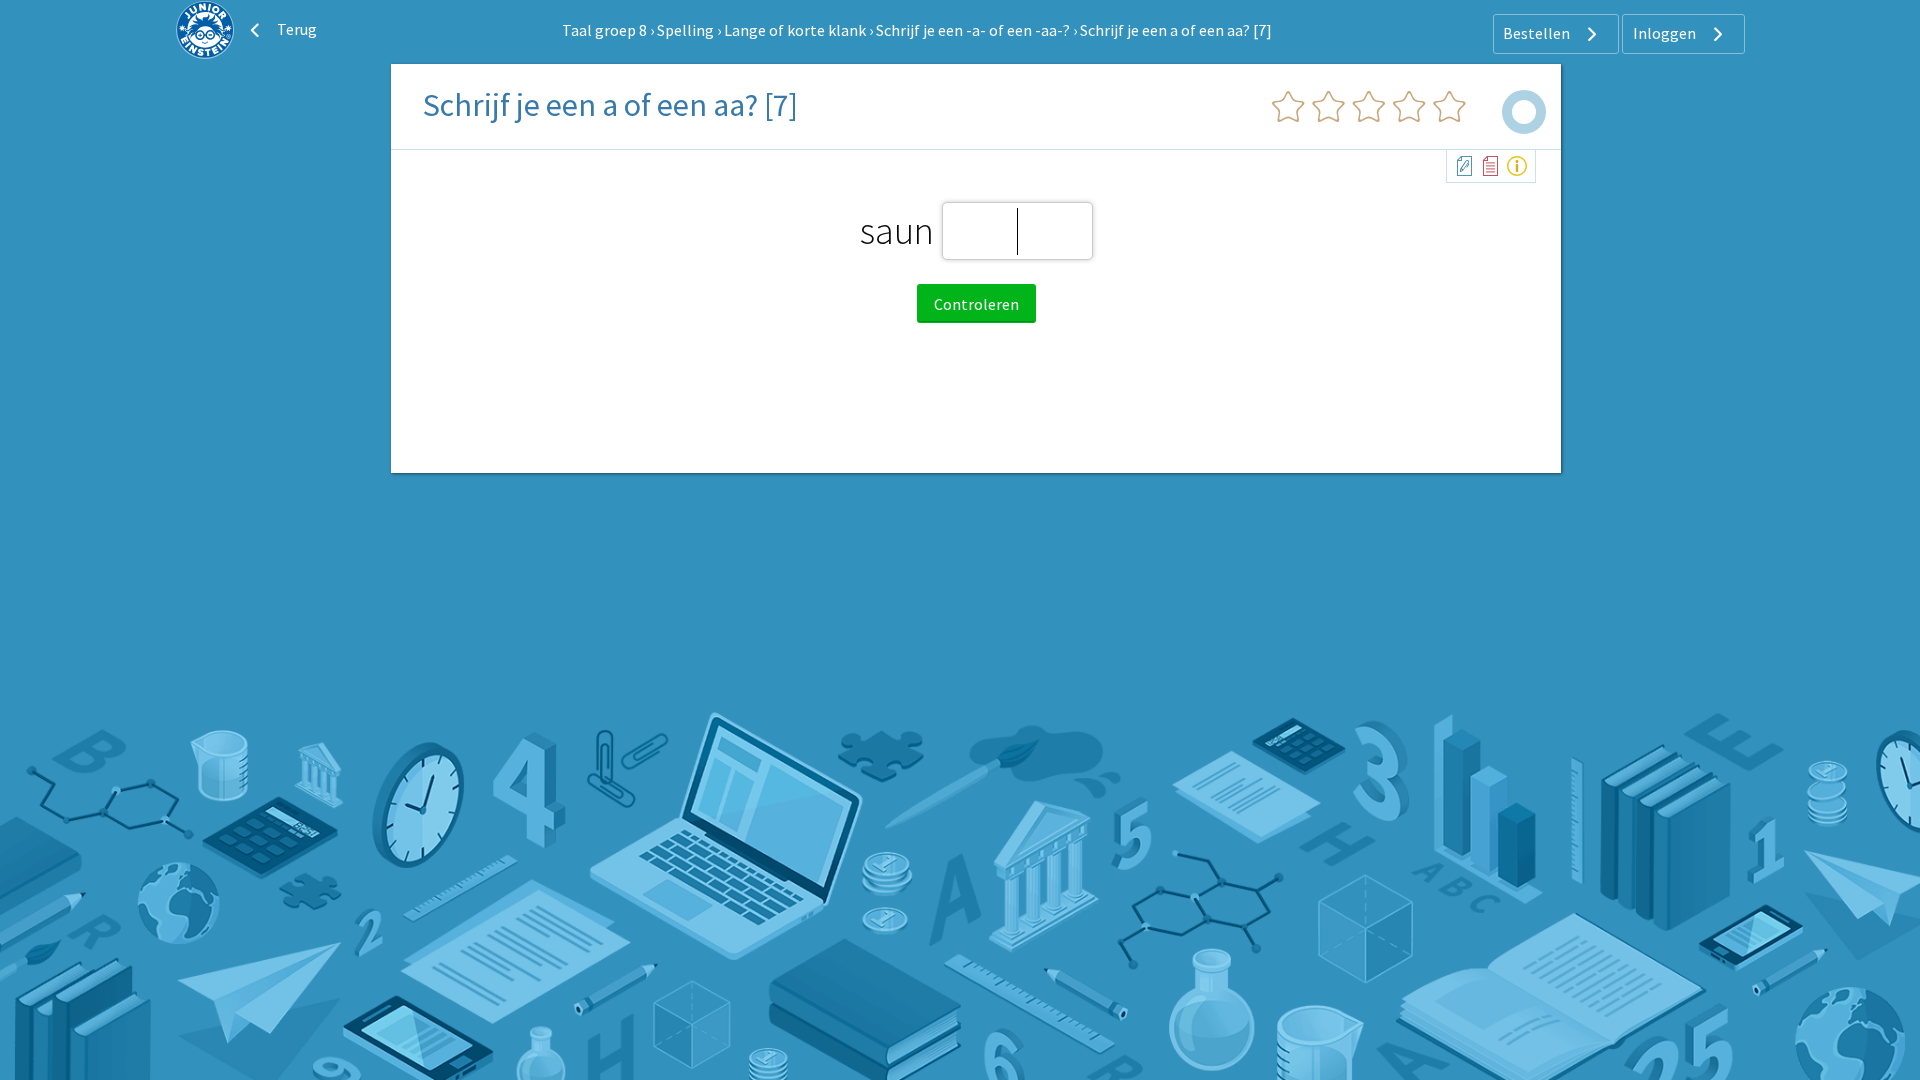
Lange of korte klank (795, 30)
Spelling (685, 30)
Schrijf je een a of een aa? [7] (1176, 30)
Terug (295, 29)
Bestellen (1538, 33)
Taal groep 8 (604, 30)
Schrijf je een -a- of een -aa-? (973, 30)
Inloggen (1666, 33)
